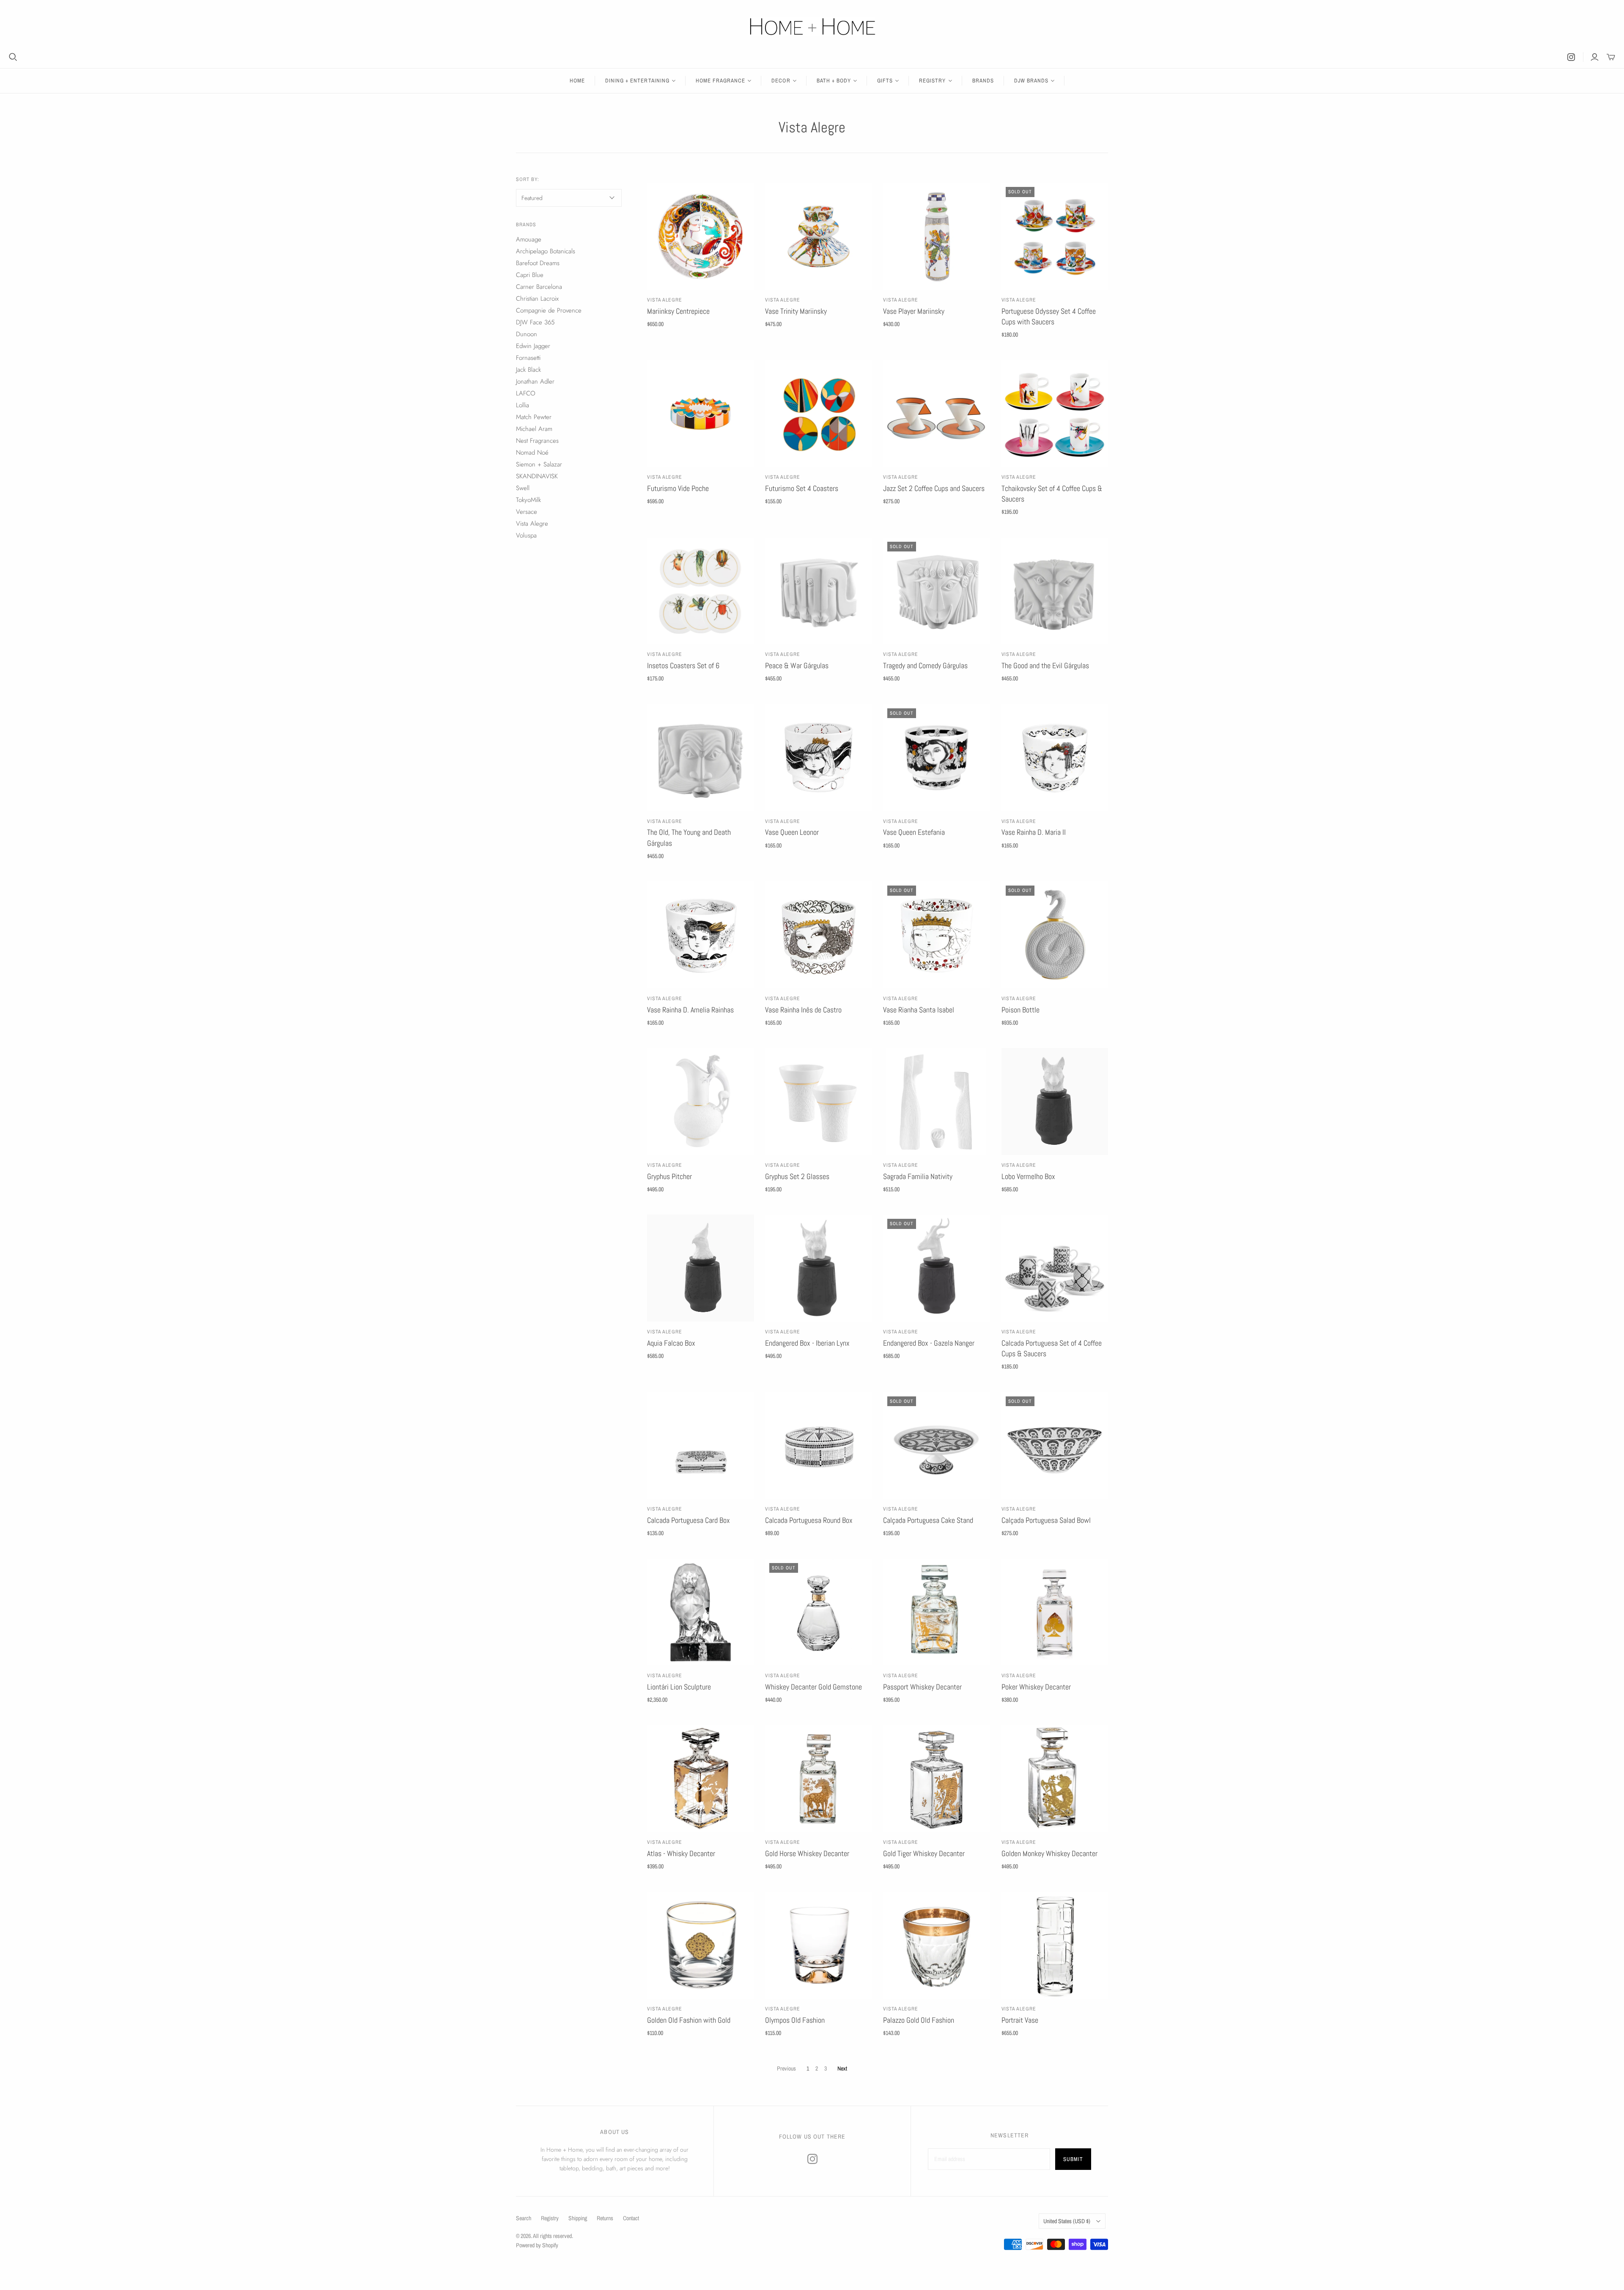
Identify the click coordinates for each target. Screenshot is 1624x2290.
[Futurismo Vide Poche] (701, 414)
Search (524, 2218)
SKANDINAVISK (537, 476)
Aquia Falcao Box (671, 1343)
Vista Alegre (665, 300)
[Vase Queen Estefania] (937, 758)
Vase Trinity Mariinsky (796, 311)
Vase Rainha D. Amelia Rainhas (690, 1010)
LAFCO (526, 393)
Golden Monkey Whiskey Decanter (1049, 1853)
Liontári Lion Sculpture (679, 1687)
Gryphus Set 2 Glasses (797, 1176)
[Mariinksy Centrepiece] (701, 236)
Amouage (529, 239)
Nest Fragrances (537, 441)
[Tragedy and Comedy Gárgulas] (937, 591)
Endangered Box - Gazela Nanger (929, 1343)
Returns (605, 2218)
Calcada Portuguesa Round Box (809, 1520)
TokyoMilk (528, 500)
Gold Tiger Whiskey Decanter (924, 1853)
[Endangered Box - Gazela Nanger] (937, 1268)
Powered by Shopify (537, 2245)
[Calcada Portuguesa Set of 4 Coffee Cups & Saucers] (1055, 1268)
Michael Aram (534, 429)
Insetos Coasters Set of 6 (683, 665)
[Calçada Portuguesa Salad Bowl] (1055, 1446)
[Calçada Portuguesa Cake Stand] (937, 1446)
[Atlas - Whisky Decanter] (701, 1779)
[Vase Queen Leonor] (819, 758)
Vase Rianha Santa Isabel (919, 1010)
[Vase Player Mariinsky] (937, 236)
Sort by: (528, 179)
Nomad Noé (532, 453)
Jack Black (528, 370)
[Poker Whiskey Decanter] (1055, 1612)
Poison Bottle (1020, 1010)
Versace (527, 512)
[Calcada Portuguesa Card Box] (701, 1446)
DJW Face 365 (535, 322)
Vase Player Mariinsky (914, 311)
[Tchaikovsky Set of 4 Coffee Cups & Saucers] (1055, 414)
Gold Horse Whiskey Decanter (807, 1853)
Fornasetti (528, 358)
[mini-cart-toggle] (1611, 57)
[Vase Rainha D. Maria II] (1055, 758)
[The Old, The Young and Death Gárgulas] (701, 758)
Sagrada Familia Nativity (918, 1176)
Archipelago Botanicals (546, 251)
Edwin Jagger (533, 346)
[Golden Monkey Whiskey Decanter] (1055, 1779)
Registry (550, 2218)
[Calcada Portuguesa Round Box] (819, 1446)
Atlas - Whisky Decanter (681, 1853)
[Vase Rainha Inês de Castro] (819, 935)
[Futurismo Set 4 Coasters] (819, 414)
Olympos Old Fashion (795, 2020)
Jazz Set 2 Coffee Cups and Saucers (934, 488)
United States (1067, 2221)
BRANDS (983, 81)
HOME (577, 81)
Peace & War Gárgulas (797, 665)
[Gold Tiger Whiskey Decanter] (937, 1779)
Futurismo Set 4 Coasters (802, 488)
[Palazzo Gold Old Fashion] (937, 1946)
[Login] (1595, 57)
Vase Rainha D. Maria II (1034, 832)
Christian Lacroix (537, 299)
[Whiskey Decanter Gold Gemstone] (819, 1612)
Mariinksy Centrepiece (678, 311)
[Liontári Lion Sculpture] (701, 1612)
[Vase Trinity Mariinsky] (819, 236)
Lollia (523, 405)
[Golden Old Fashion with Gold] (701, 1946)
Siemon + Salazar (539, 464)
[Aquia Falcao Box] (701, 1268)
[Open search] (13, 57)
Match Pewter (534, 417)
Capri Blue (530, 275)
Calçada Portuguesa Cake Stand (928, 1520)
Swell (523, 488)
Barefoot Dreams (538, 263)
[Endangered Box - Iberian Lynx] (819, 1268)
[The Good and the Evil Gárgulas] (1055, 591)
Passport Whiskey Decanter (922, 1687)
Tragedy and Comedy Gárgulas (925, 665)
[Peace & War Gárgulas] (819, 591)
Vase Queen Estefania (914, 832)
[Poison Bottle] (1055, 935)
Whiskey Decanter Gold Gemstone (813, 1687)
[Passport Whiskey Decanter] (937, 1612)
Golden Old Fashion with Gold (689, 2020)
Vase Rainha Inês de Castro (803, 1010)
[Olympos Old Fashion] (819, 1946)
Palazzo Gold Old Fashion (919, 2020)
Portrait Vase (1020, 2020)
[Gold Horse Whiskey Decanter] (819, 1779)
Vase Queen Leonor (792, 832)
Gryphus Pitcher (669, 1176)
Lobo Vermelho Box (1028, 1176)
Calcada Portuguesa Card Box (689, 1520)
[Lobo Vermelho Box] (1055, 1101)
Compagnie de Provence (549, 310)
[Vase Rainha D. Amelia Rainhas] (701, 935)
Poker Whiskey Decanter (1036, 1687)
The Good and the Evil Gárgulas (1045, 665)
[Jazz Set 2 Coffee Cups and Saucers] (937, 414)
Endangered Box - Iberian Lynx (807, 1343)
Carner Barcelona (539, 287)
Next (842, 2068)
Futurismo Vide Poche (678, 488)
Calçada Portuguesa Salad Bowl (1046, 1520)
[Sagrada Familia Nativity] (937, 1101)
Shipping (578, 2218)
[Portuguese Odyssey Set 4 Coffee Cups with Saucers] (1055, 236)
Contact (631, 2218)
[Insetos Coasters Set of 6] (701, 591)
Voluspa (526, 535)
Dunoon (527, 334)
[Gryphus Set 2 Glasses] (819, 1101)
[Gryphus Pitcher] (701, 1101)
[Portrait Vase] (1055, 1946)
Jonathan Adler (535, 381)
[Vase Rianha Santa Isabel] (937, 935)
